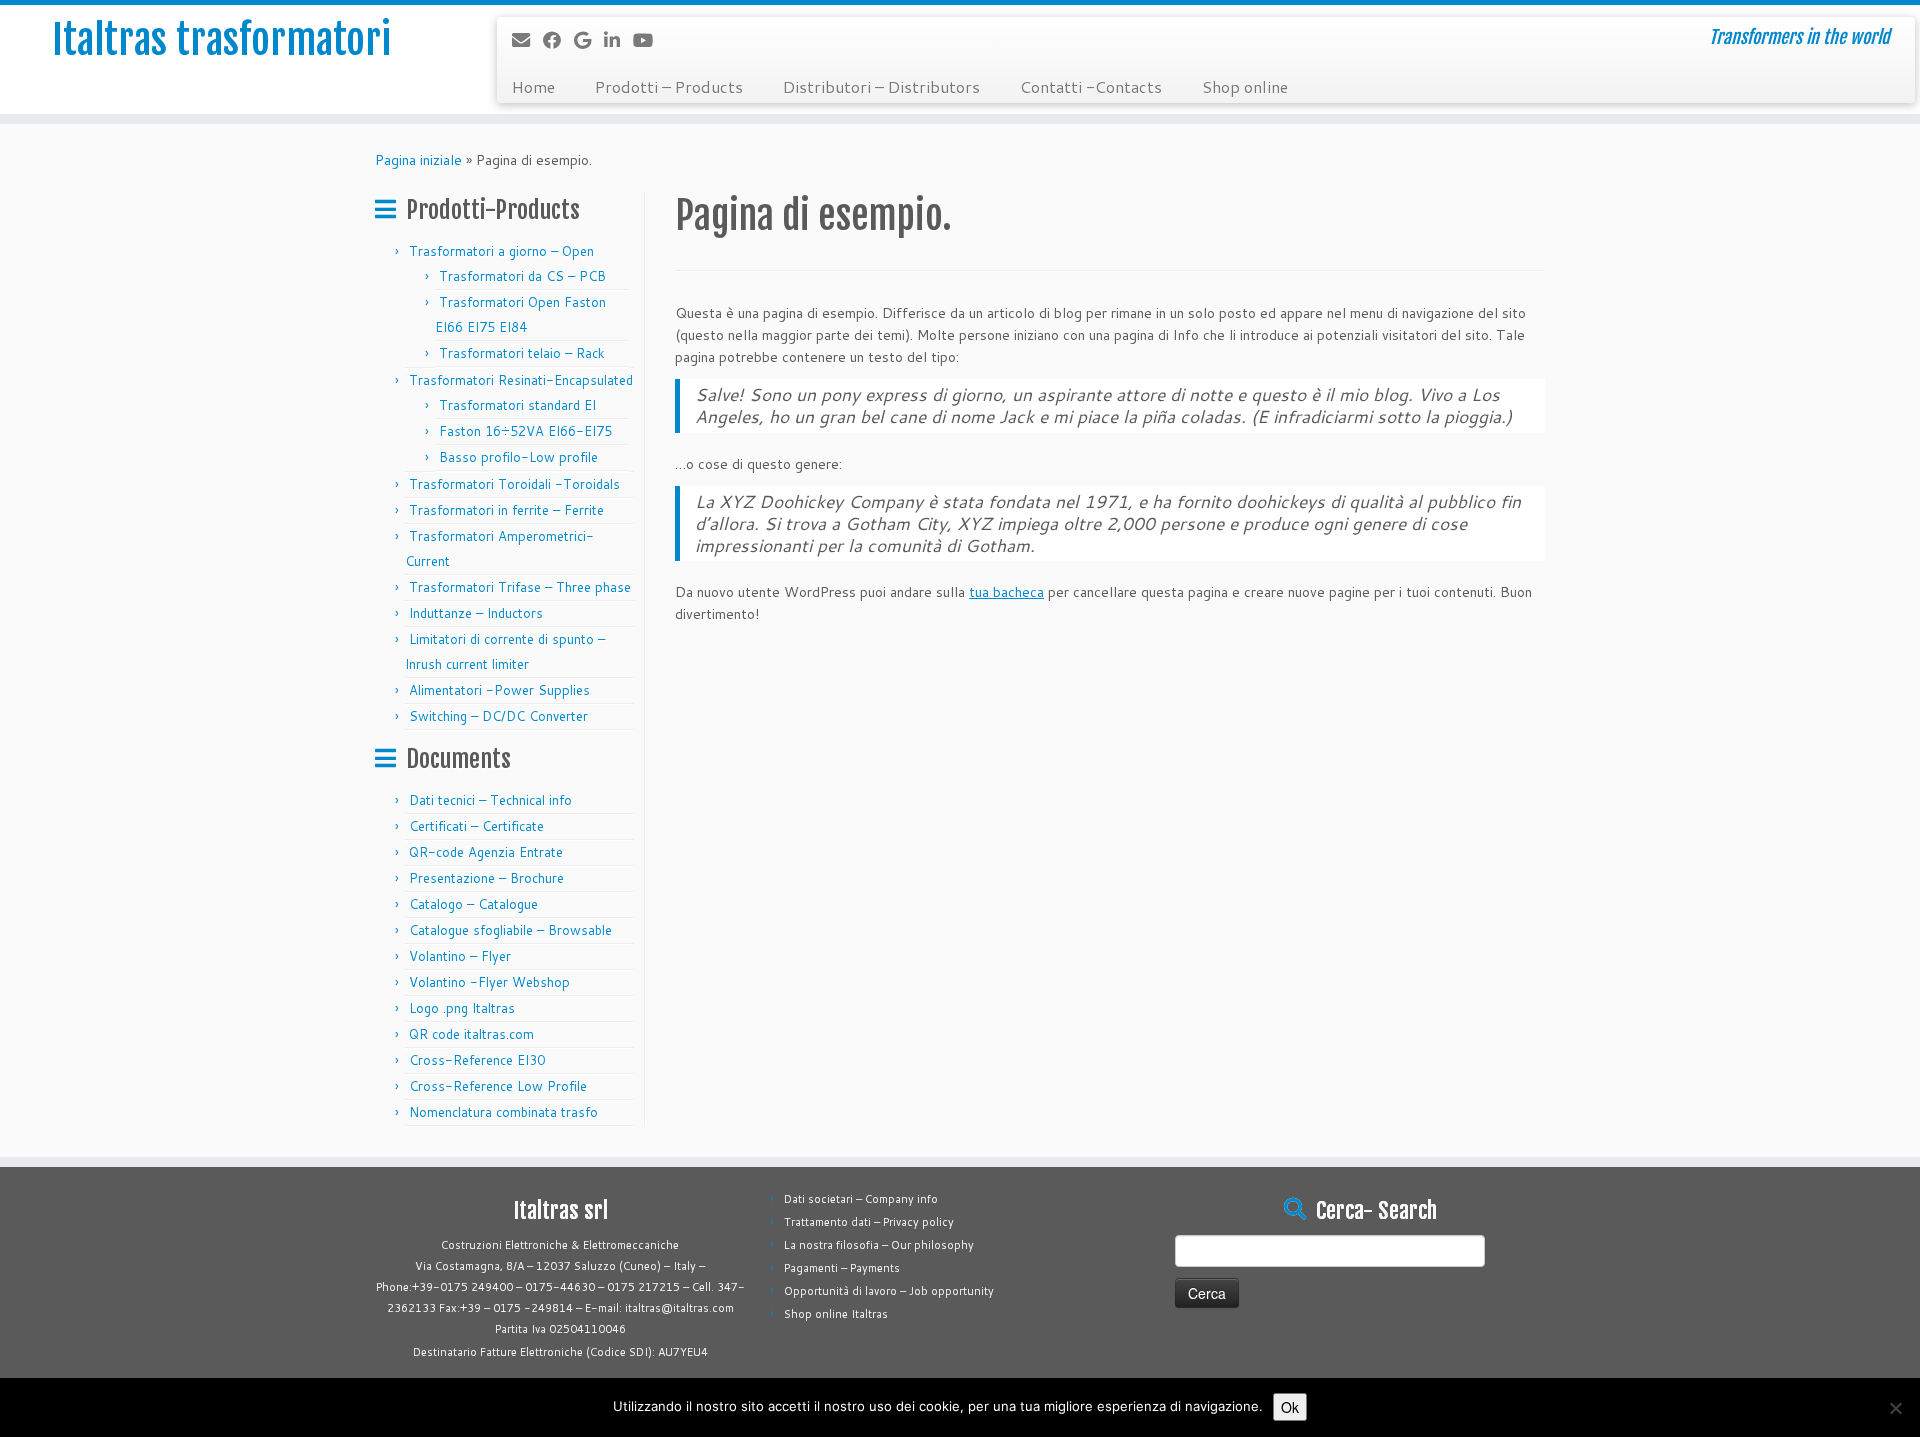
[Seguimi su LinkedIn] (618, 40)
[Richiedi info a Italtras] (527, 40)
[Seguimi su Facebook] (558, 40)
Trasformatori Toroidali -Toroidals (514, 484)
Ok (1290, 1407)
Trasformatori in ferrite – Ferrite (506, 510)
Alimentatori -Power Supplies (499, 690)
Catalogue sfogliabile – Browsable (510, 930)
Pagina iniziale (418, 160)
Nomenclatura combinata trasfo (503, 1112)
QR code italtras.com (471, 1034)
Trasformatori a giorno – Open (501, 251)
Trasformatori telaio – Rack (522, 353)
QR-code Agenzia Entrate (486, 852)
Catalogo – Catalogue (473, 904)
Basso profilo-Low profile (518, 457)
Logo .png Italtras (462, 1008)
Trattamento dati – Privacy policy (869, 1222)
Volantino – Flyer (460, 956)
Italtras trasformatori (221, 40)
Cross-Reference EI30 (477, 1060)
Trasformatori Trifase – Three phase (520, 587)
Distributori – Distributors (881, 86)
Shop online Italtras (836, 1314)
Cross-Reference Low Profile (498, 1086)
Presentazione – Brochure (486, 878)
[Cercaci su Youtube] (649, 40)
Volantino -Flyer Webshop (489, 982)
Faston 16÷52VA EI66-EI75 (527, 431)
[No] (1895, 1408)
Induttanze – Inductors (476, 613)
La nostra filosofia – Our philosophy (879, 1245)
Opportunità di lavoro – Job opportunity (889, 1291)
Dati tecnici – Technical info (490, 800)
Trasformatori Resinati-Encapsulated (521, 380)
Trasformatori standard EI (517, 405)
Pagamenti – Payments (842, 1268)
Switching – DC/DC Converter (498, 716)
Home (533, 86)
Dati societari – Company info (861, 1199)
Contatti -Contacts (1091, 86)
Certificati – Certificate (476, 826)
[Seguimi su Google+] (589, 40)
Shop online (1245, 86)
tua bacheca (1006, 592)
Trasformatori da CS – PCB (522, 276)
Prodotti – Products (669, 86)
